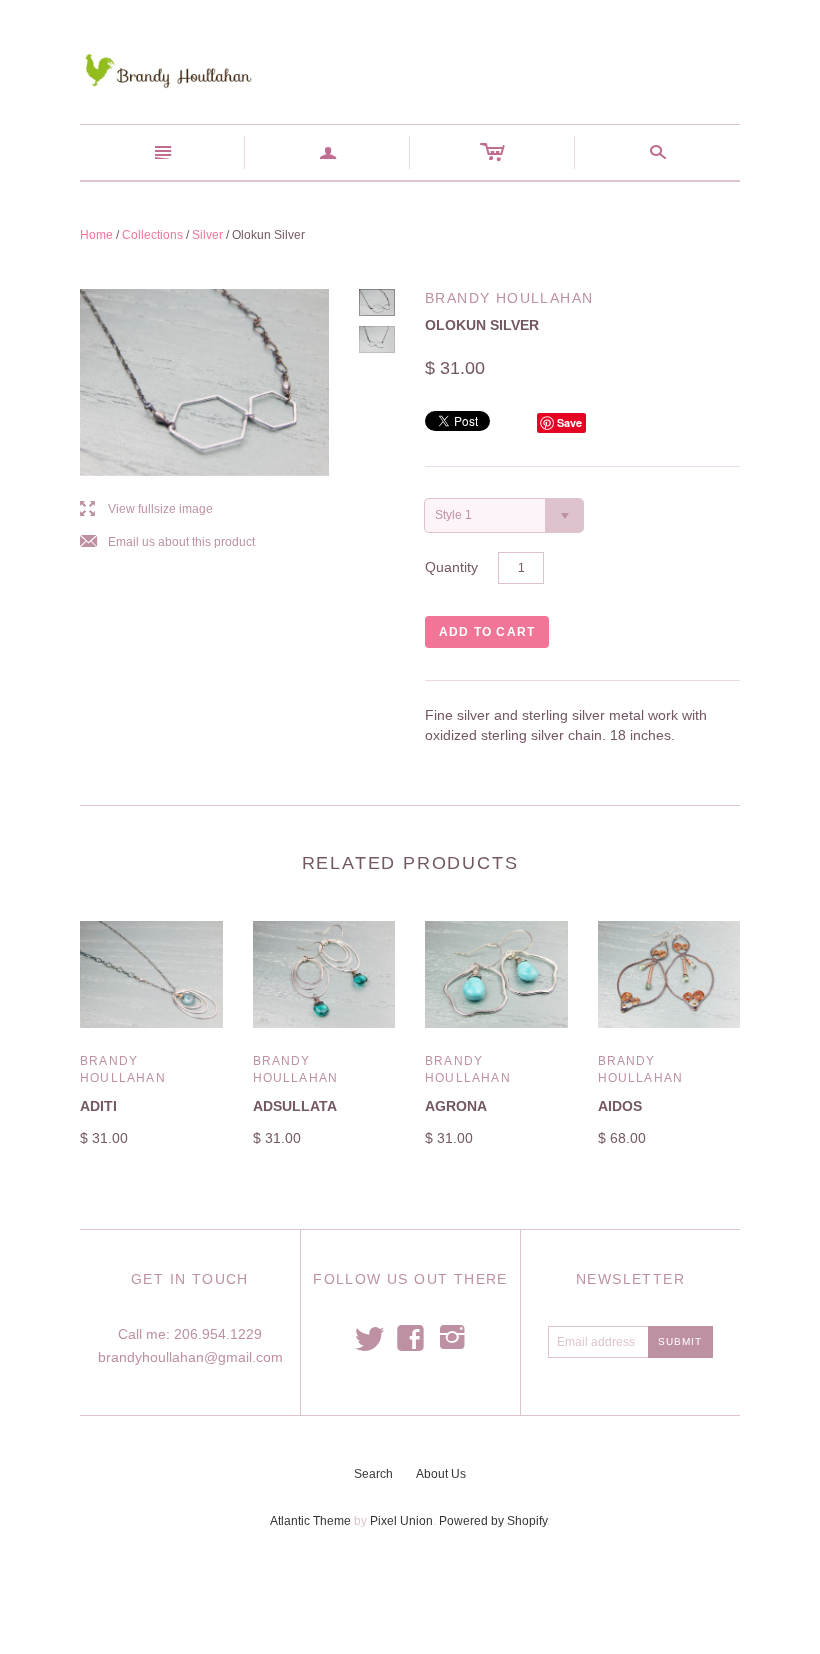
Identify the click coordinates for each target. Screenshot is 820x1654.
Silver (207, 235)
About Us (441, 1474)
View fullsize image (146, 509)
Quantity (451, 567)
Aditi (98, 1106)
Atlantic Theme (310, 1521)
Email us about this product (167, 542)
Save (569, 422)
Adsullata (295, 1106)
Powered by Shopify (493, 1521)
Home (96, 235)
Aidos (620, 1106)
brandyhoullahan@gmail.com (190, 1357)
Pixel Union (401, 1521)
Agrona (456, 1106)
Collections (152, 235)
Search (373, 1474)
